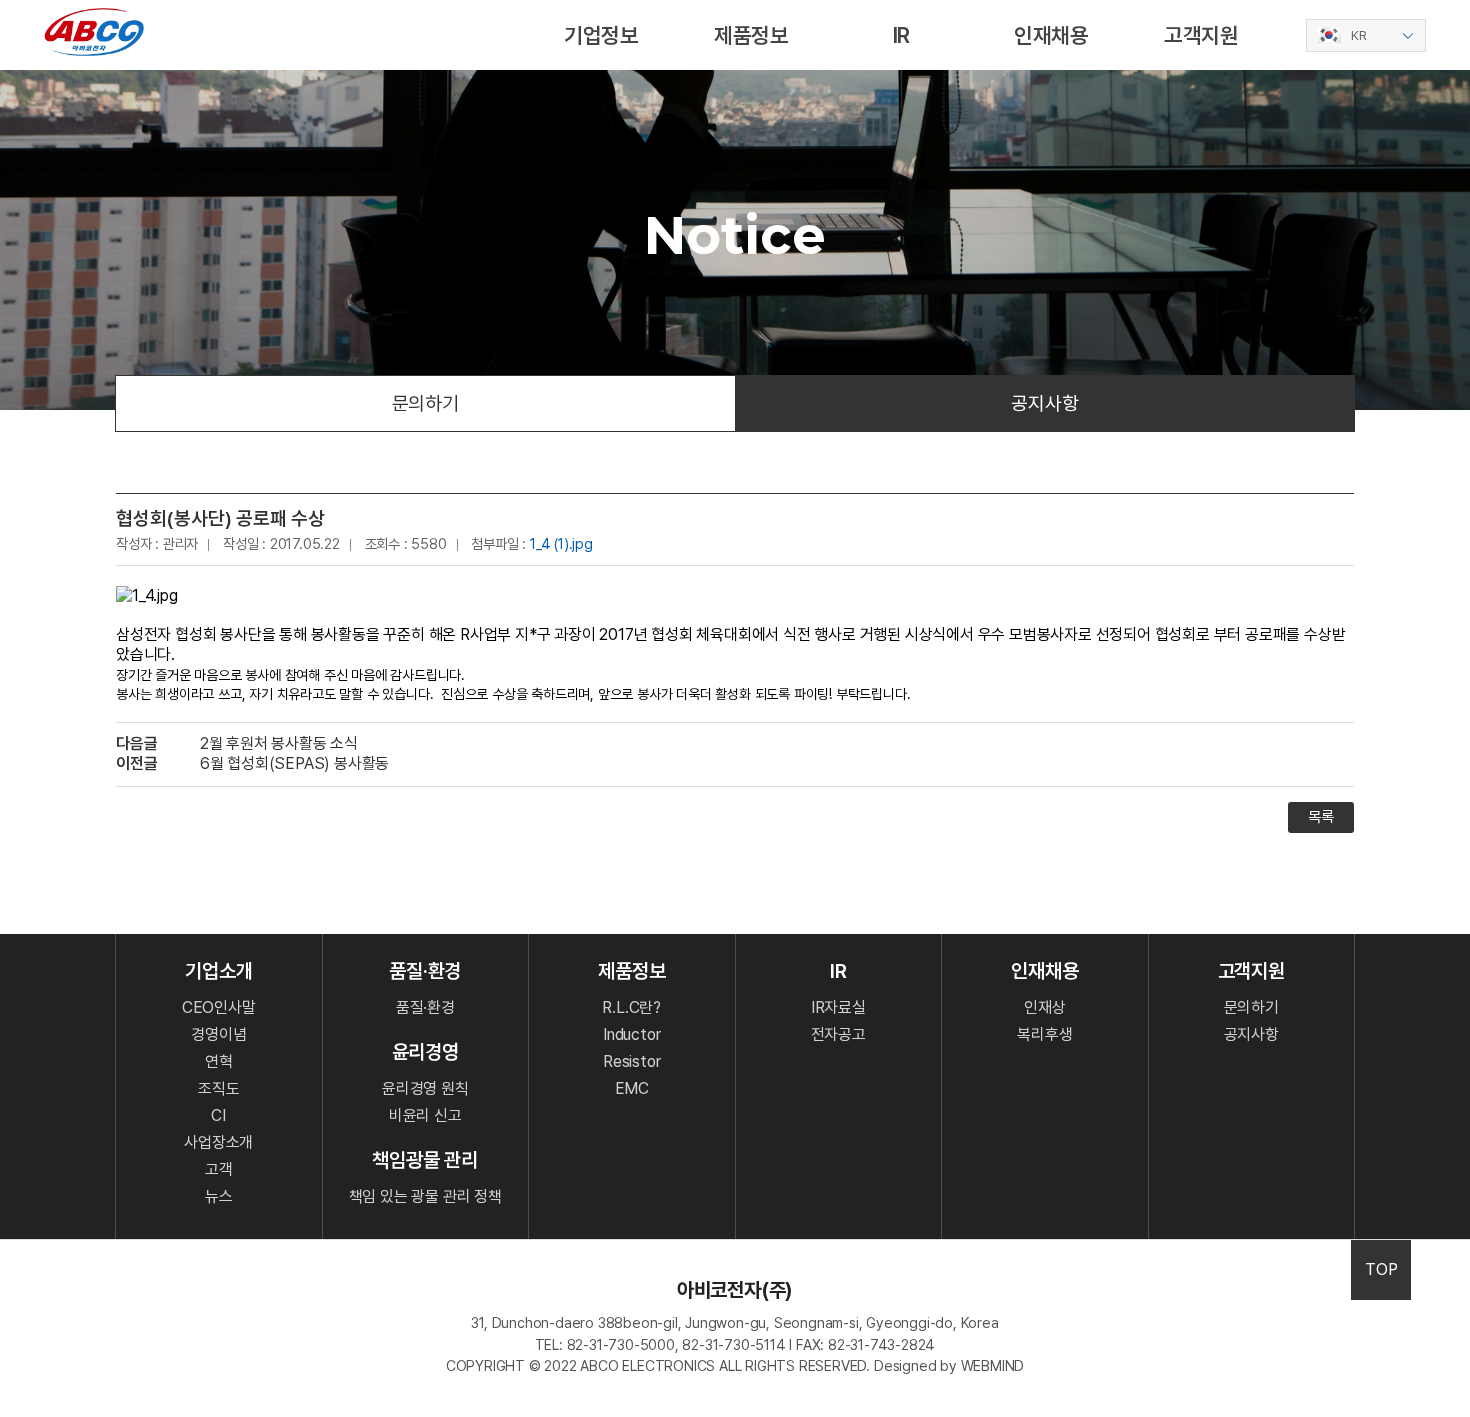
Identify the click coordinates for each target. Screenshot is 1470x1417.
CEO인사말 (219, 1007)
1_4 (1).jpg (561, 543)
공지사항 (1044, 403)
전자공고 (838, 1034)
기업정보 (601, 35)
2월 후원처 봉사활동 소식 (279, 743)
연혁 (219, 1061)
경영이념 (218, 1034)
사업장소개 (218, 1142)
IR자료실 (838, 1007)
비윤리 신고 (425, 1115)
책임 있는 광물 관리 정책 (425, 1196)
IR (902, 35)
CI (218, 1115)
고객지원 (1201, 35)
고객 (219, 1169)
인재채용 (1051, 35)
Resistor (631, 1061)
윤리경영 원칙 (425, 1088)
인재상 (1044, 1007)
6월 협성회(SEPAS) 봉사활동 (294, 763)
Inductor (631, 1034)
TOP (1381, 1269)
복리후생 (1044, 1034)
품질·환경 (425, 1007)
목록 (1321, 817)
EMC (632, 1088)
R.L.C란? (631, 1007)
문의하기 (425, 403)
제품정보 (751, 35)
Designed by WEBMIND (949, 1365)
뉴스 (219, 1196)
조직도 (218, 1088)
